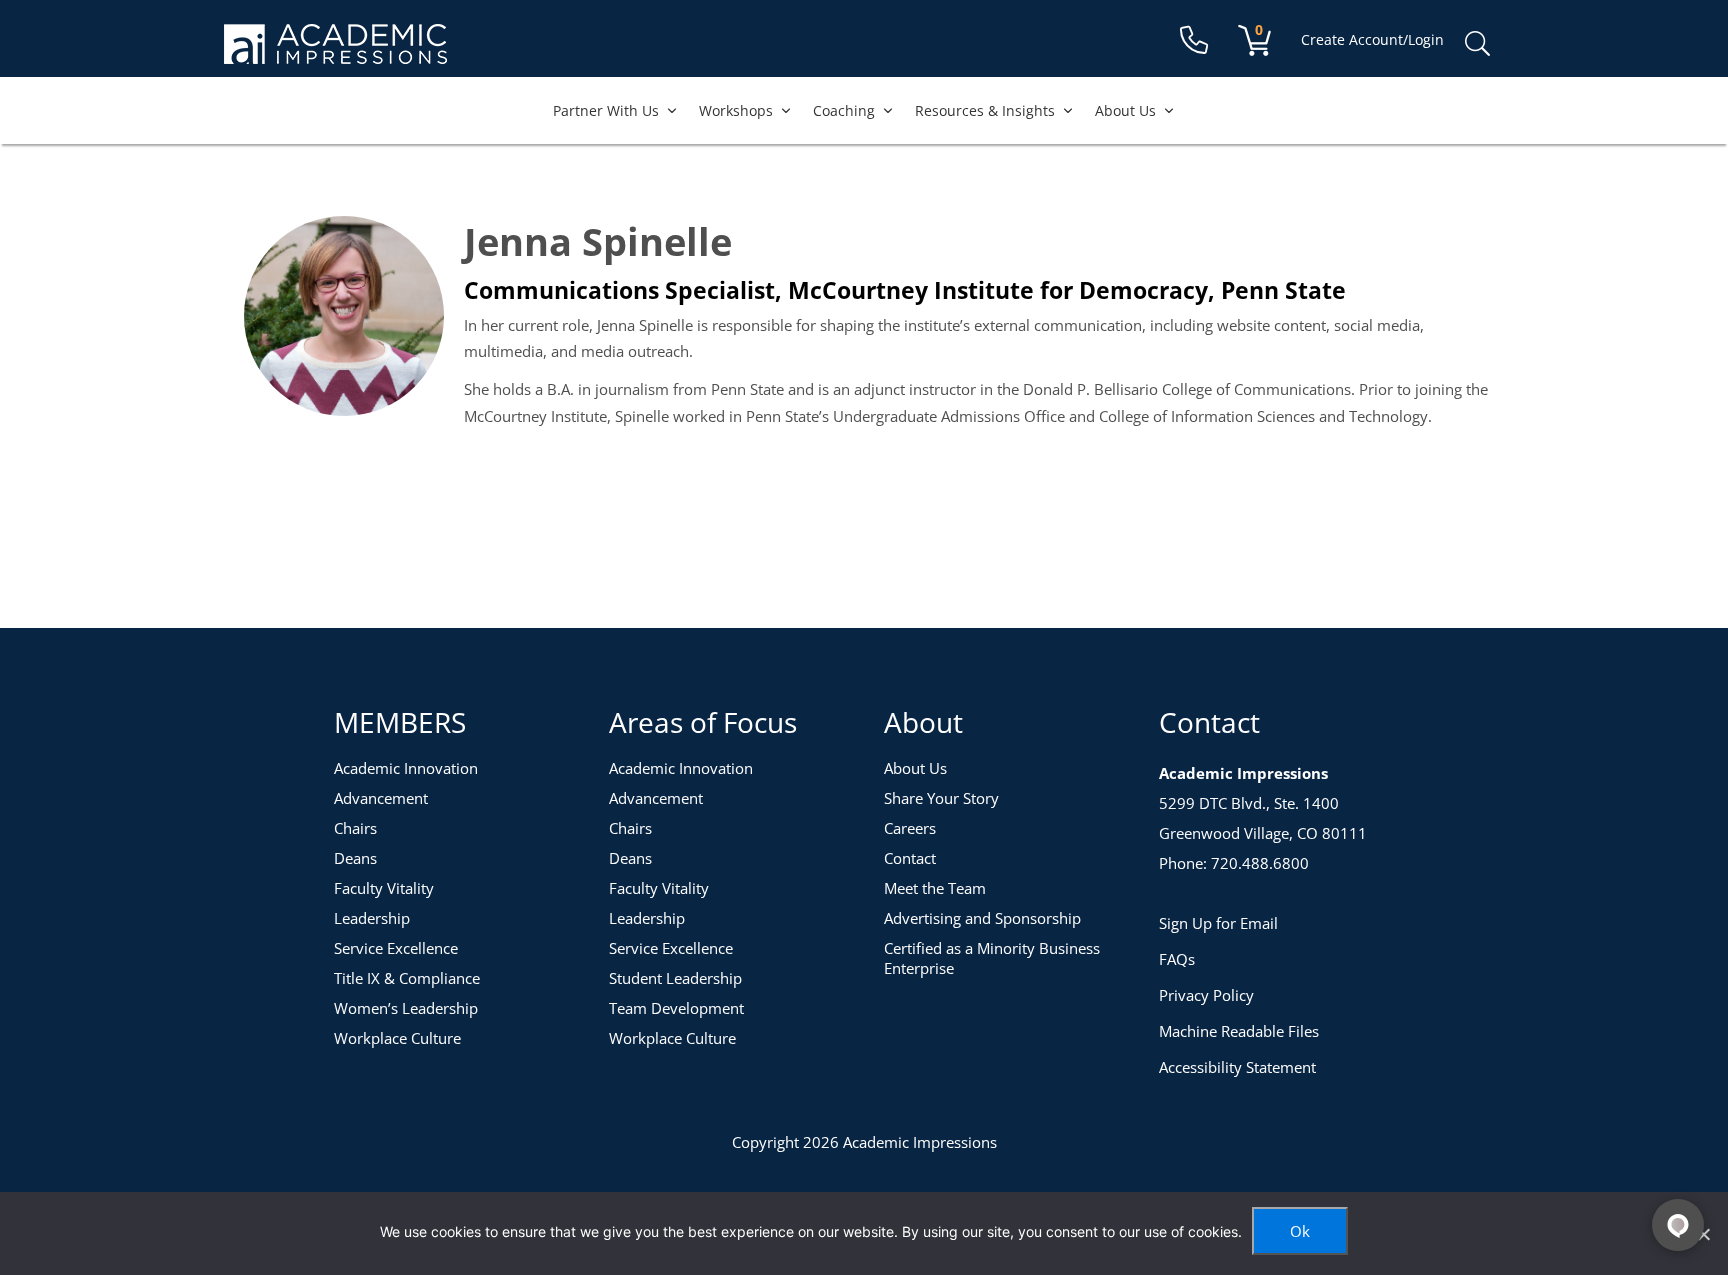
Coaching (844, 110)
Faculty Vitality (384, 888)
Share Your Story (941, 798)
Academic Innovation (406, 768)
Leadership (372, 918)
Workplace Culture (397, 1038)
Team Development (676, 1008)
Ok (1300, 1231)
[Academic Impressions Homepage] (335, 52)
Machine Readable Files (1239, 1031)
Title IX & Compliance (407, 978)
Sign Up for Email (1218, 923)
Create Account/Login (1372, 39)
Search (1477, 44)
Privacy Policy (1206, 995)
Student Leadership (675, 978)
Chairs (355, 828)
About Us (1125, 110)
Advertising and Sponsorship (982, 918)
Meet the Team (935, 888)
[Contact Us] (1194, 40)
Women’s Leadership (406, 1008)
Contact (910, 858)
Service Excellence (396, 948)
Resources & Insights (985, 110)
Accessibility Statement (1237, 1067)
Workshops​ (736, 110)
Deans (355, 858)
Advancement (381, 798)
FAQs (1177, 959)
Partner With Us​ (606, 110)
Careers (910, 828)
